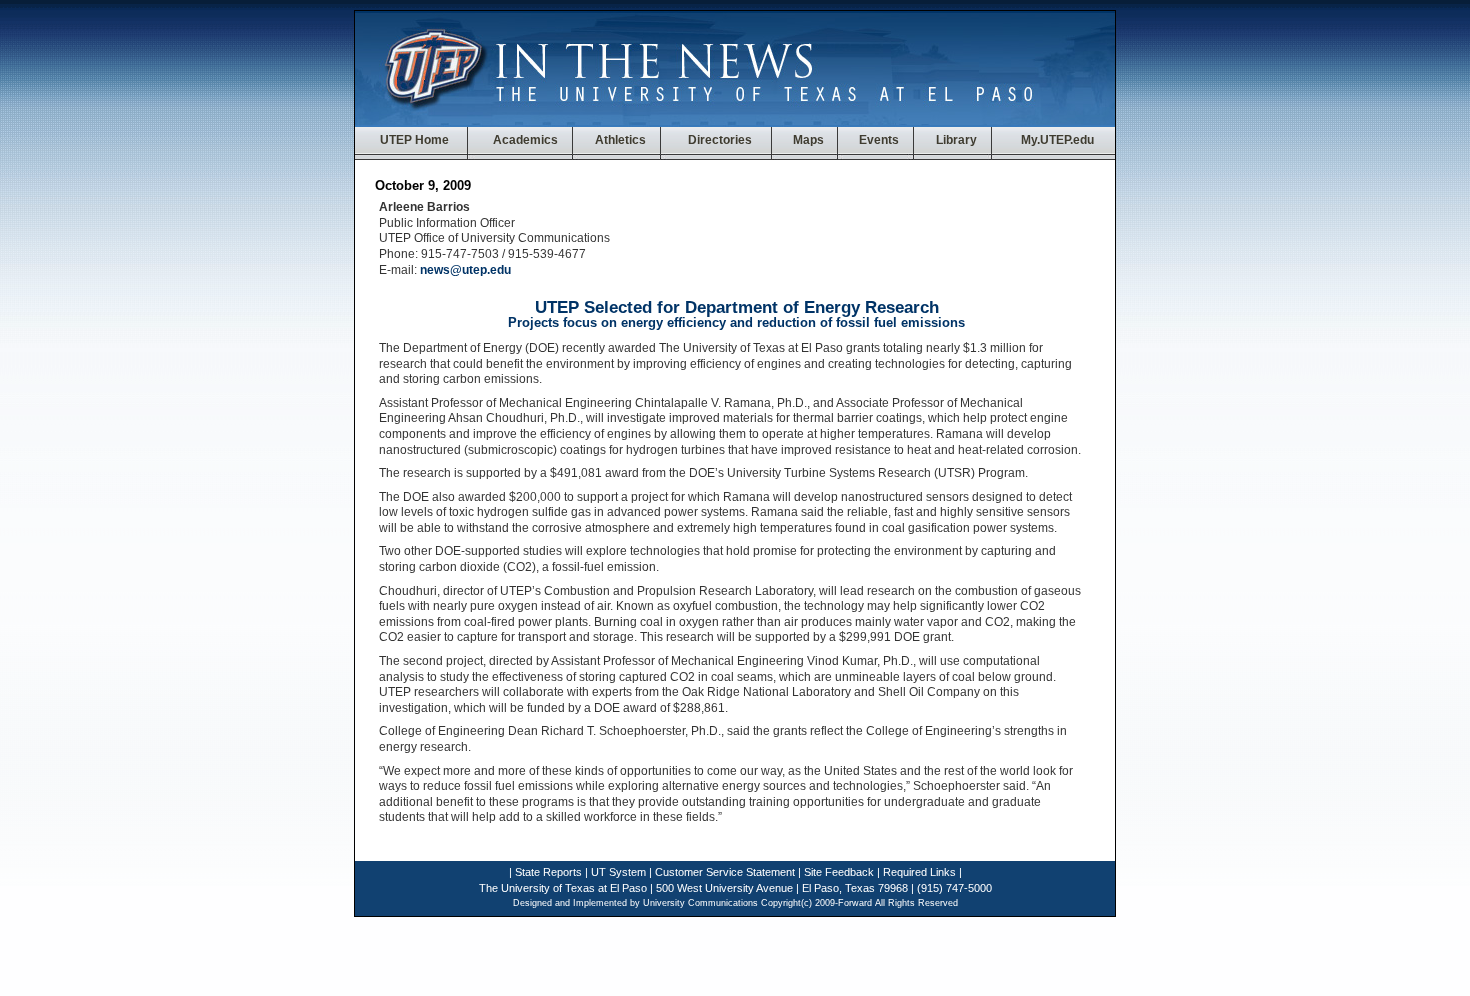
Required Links (919, 872)
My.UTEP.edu (1057, 140)
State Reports (548, 872)
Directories (720, 140)
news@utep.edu (465, 270)
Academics (524, 140)
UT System (618, 872)
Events (879, 140)
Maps (808, 140)
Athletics (620, 140)
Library (956, 140)
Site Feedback (839, 872)
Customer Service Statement (725, 872)
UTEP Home (414, 140)
